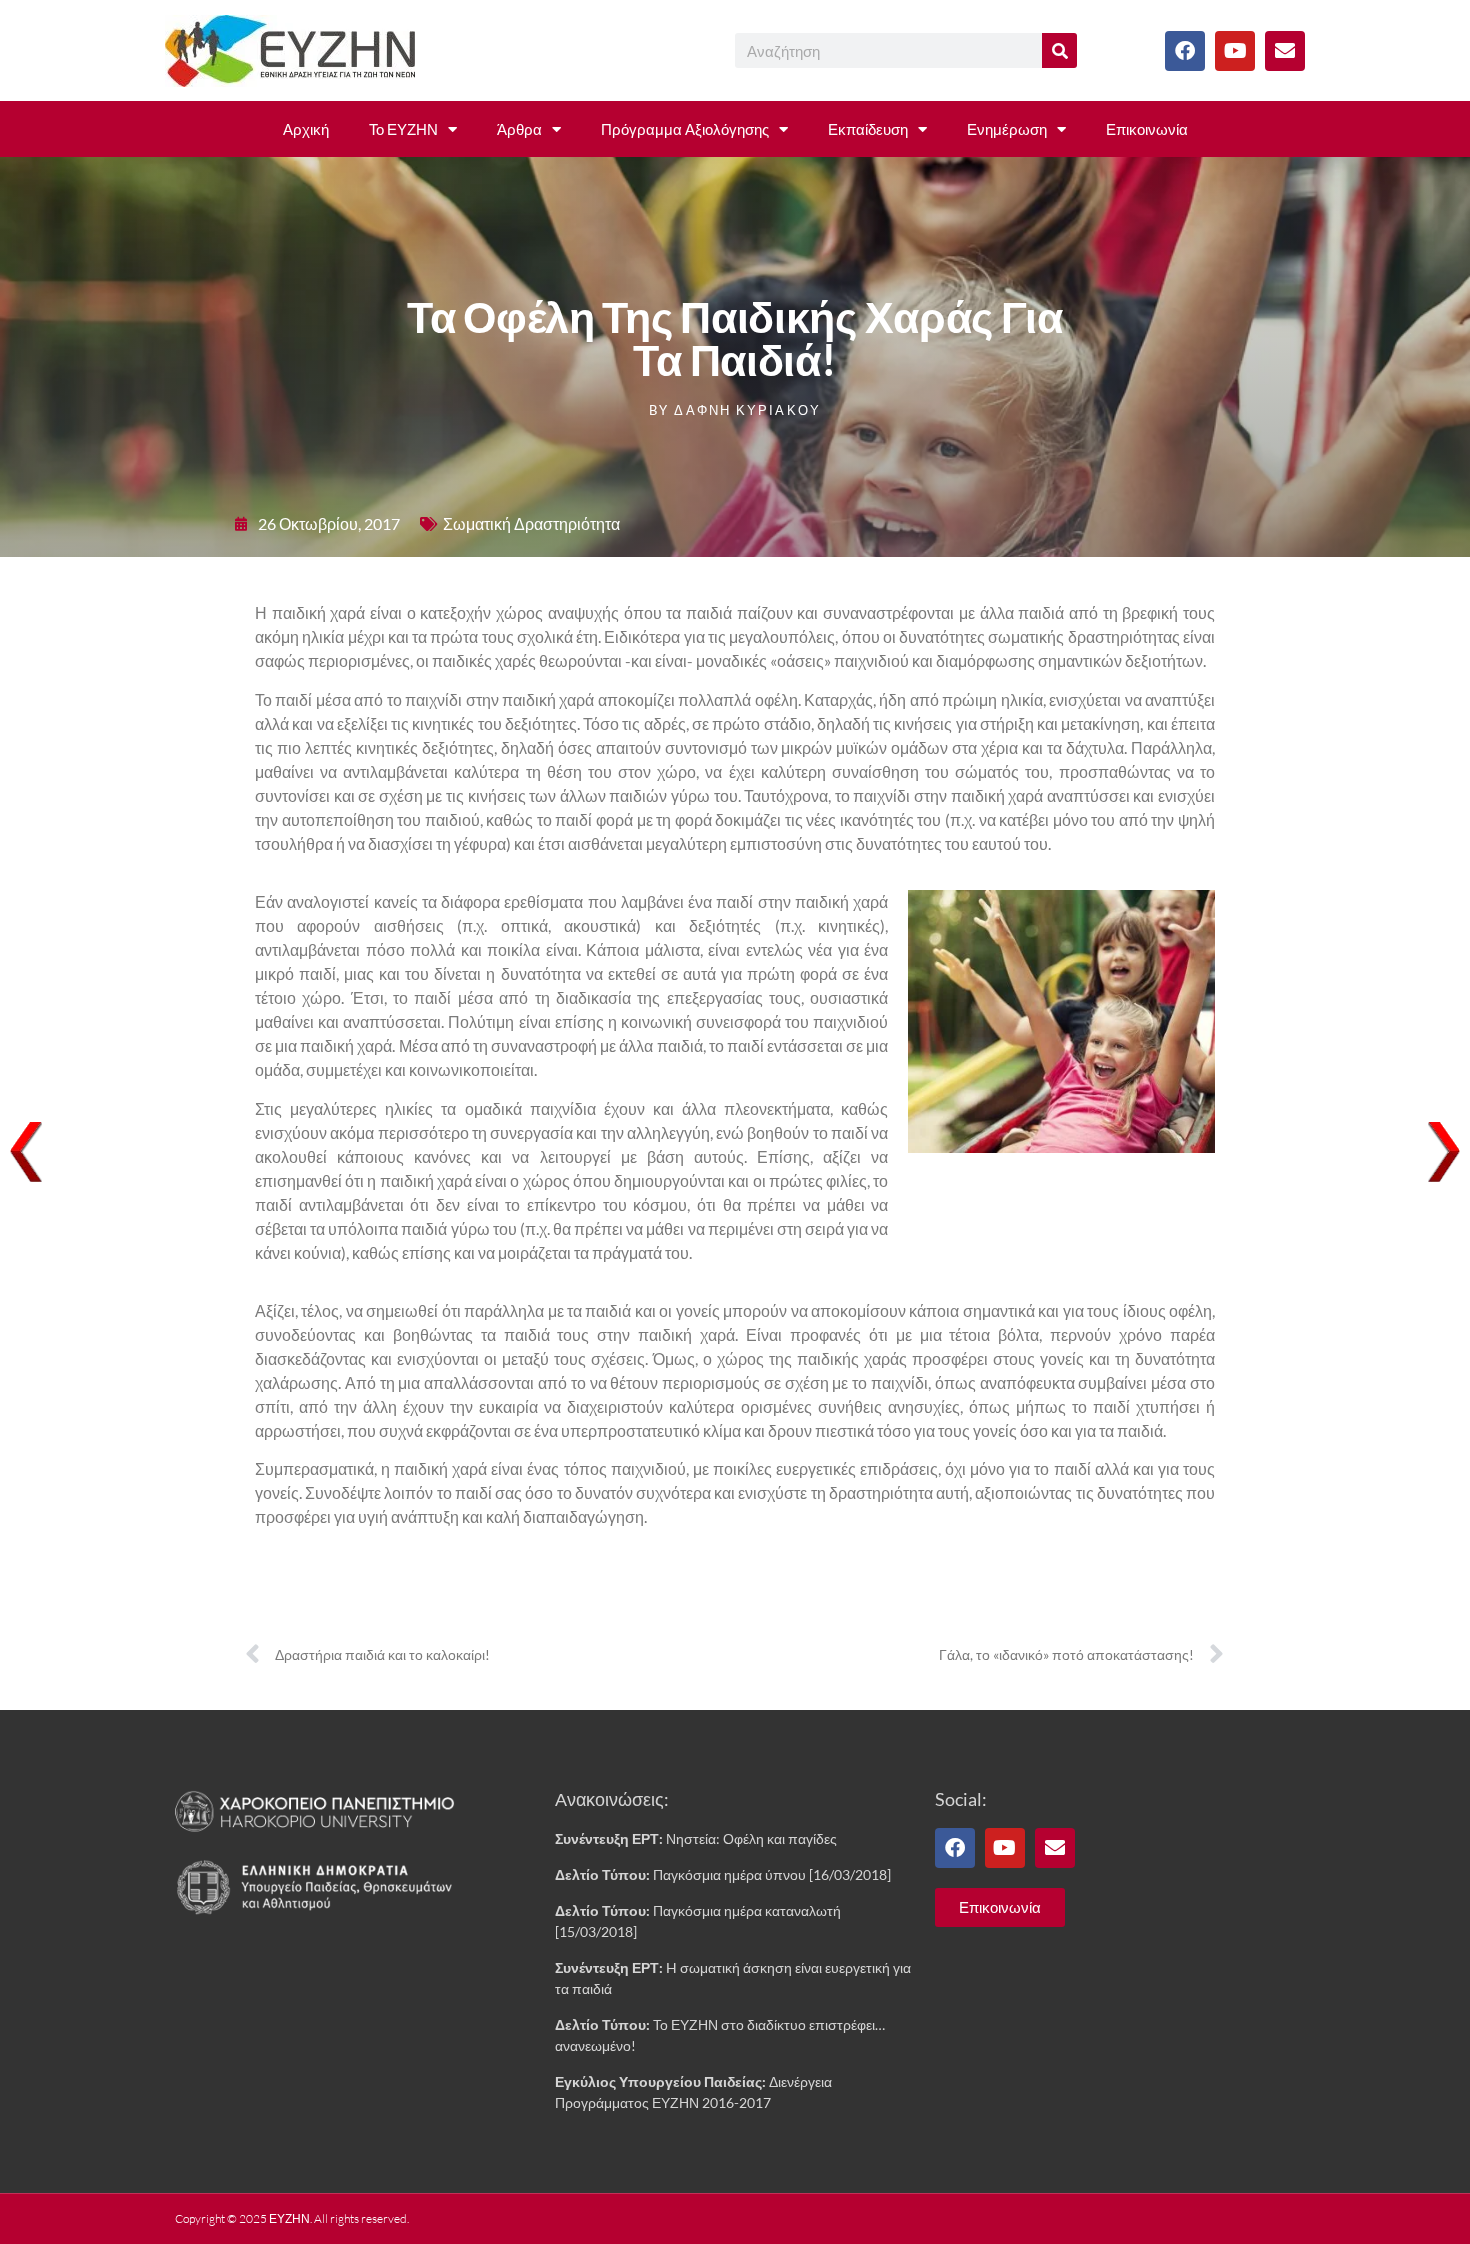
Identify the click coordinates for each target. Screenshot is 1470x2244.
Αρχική (306, 129)
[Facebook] (1185, 51)
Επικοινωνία (1147, 129)
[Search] (1059, 50)
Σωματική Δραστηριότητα (531, 523)
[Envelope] (1285, 51)
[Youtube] (1235, 51)
